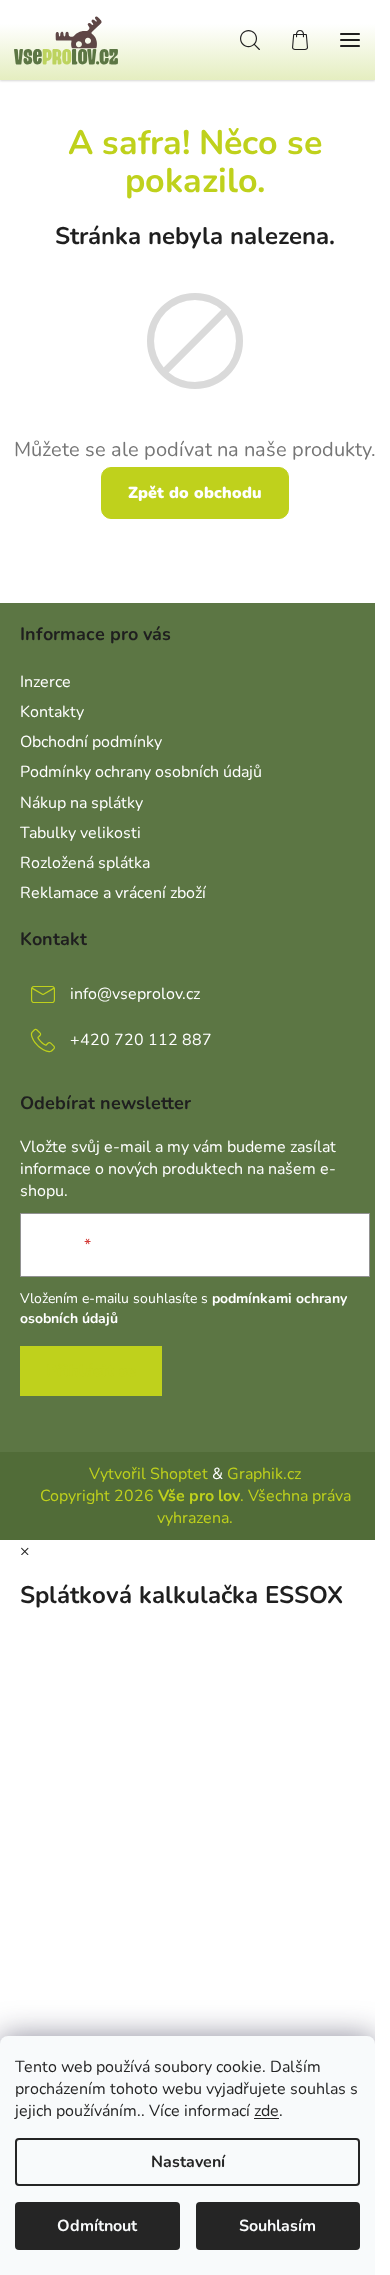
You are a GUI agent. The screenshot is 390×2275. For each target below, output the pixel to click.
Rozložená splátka (85, 863)
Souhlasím (277, 2226)
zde (266, 2111)
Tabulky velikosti (80, 833)
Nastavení (188, 2162)
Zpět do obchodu (195, 493)
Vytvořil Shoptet (148, 1474)
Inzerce (45, 682)
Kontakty (52, 712)
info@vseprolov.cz (135, 994)
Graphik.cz (264, 1474)
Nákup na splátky (81, 803)
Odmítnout (97, 2226)
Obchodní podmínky (91, 742)
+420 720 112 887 (141, 1040)
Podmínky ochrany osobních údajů (141, 772)
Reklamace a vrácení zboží (113, 893)
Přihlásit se (91, 1371)
